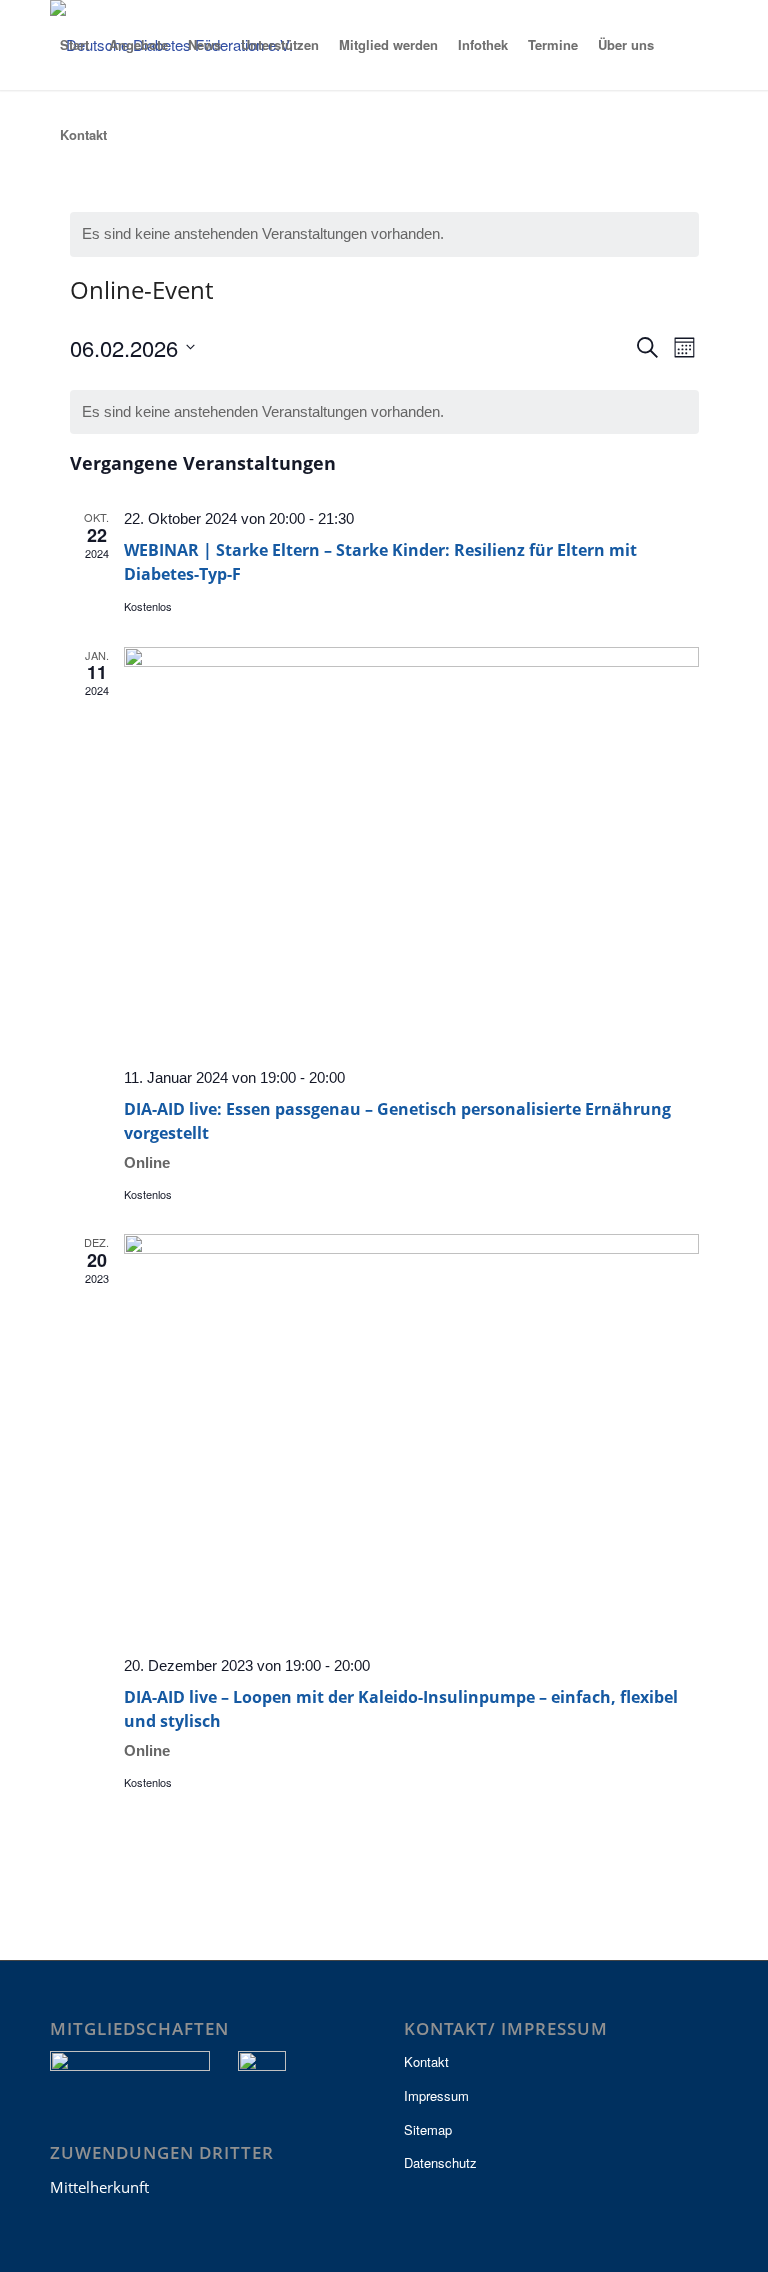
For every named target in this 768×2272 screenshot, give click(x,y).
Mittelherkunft (99, 2187)
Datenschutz (440, 2162)
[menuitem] (74, 45)
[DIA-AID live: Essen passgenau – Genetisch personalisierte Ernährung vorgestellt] (411, 850)
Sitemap (428, 2129)
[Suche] (132, 135)
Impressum (436, 2095)
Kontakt (426, 2061)
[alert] (384, 234)
